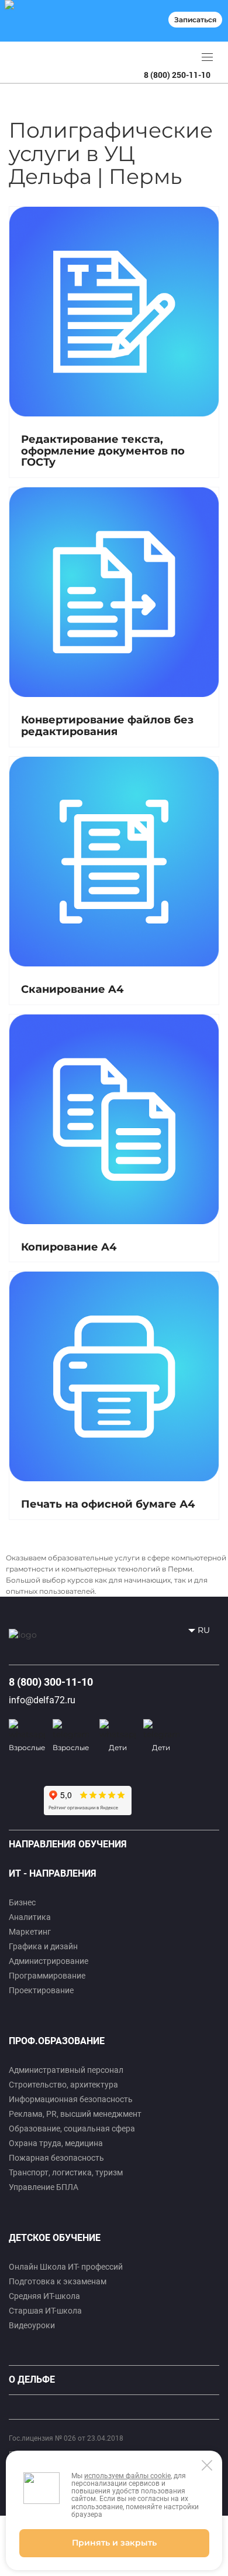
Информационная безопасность (71, 2099)
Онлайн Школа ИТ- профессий (66, 2267)
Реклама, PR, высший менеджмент (75, 2114)
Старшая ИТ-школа (45, 2311)
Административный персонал (66, 2070)
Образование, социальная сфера (72, 2129)
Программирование (47, 1976)
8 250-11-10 (177, 75)
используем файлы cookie (127, 2476)
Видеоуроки (32, 2325)
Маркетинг (30, 1932)
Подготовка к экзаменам (58, 2281)
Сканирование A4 (72, 989)
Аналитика (30, 1917)
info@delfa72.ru (42, 1700)
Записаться (195, 20)
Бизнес (22, 1902)
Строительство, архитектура (63, 2085)
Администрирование (49, 1961)
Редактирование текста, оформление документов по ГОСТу (103, 451)
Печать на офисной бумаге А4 (108, 1504)
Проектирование (41, 1990)
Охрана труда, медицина (56, 2143)
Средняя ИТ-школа (44, 2296)
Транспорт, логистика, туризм (66, 2172)
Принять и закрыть (114, 2543)
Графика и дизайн (43, 1946)
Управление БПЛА (44, 2187)
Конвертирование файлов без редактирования (107, 726)
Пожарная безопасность (56, 2158)
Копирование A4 (69, 1247)
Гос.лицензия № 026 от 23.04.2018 (66, 2438)
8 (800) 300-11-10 (51, 1682)
